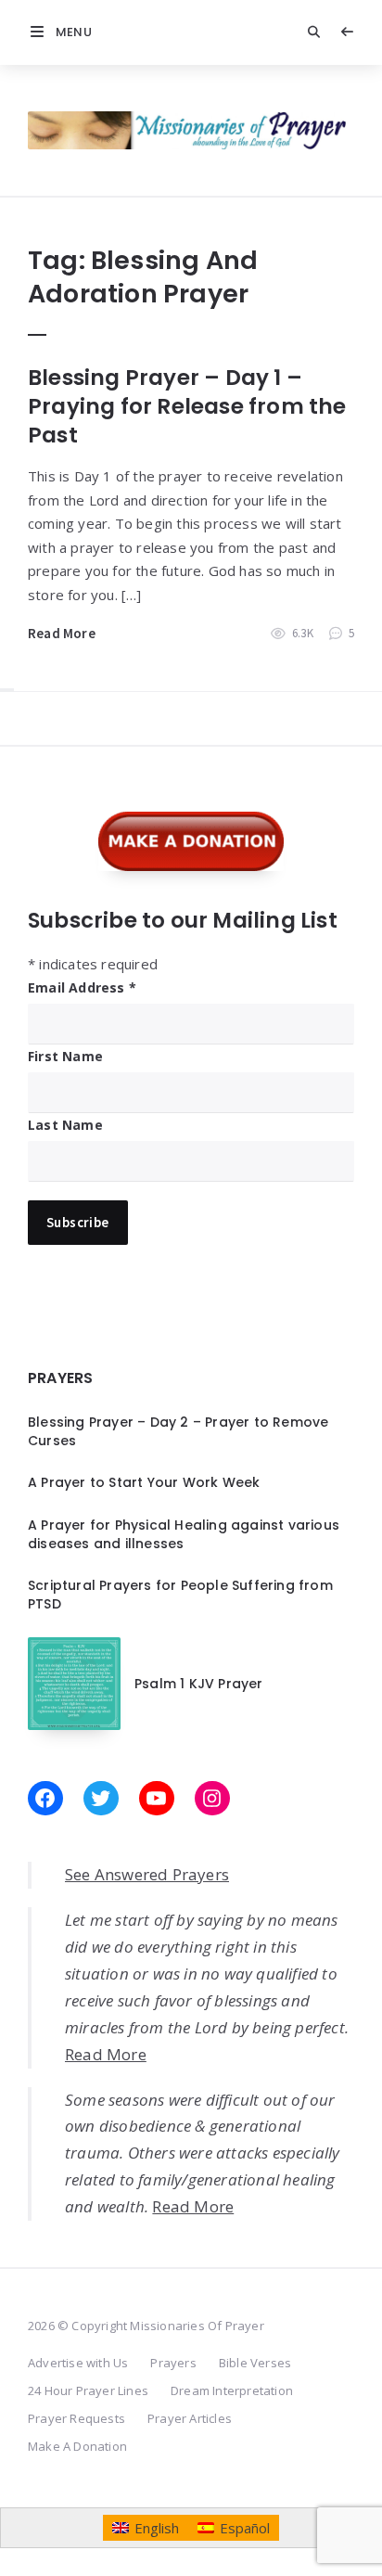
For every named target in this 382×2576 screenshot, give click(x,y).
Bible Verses (255, 2363)
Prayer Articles (190, 2418)
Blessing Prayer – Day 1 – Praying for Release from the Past (187, 406)
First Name (65, 1056)
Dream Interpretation (232, 2390)
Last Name (65, 1125)
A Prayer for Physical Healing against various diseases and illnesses (184, 1534)
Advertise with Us (78, 2363)
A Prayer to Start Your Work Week (144, 1482)
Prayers (173, 2363)
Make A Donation (77, 2446)
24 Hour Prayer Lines (88, 2390)
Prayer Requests (76, 2418)
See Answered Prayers (147, 1874)
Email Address (82, 987)
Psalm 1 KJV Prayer (199, 1684)
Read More (62, 633)
